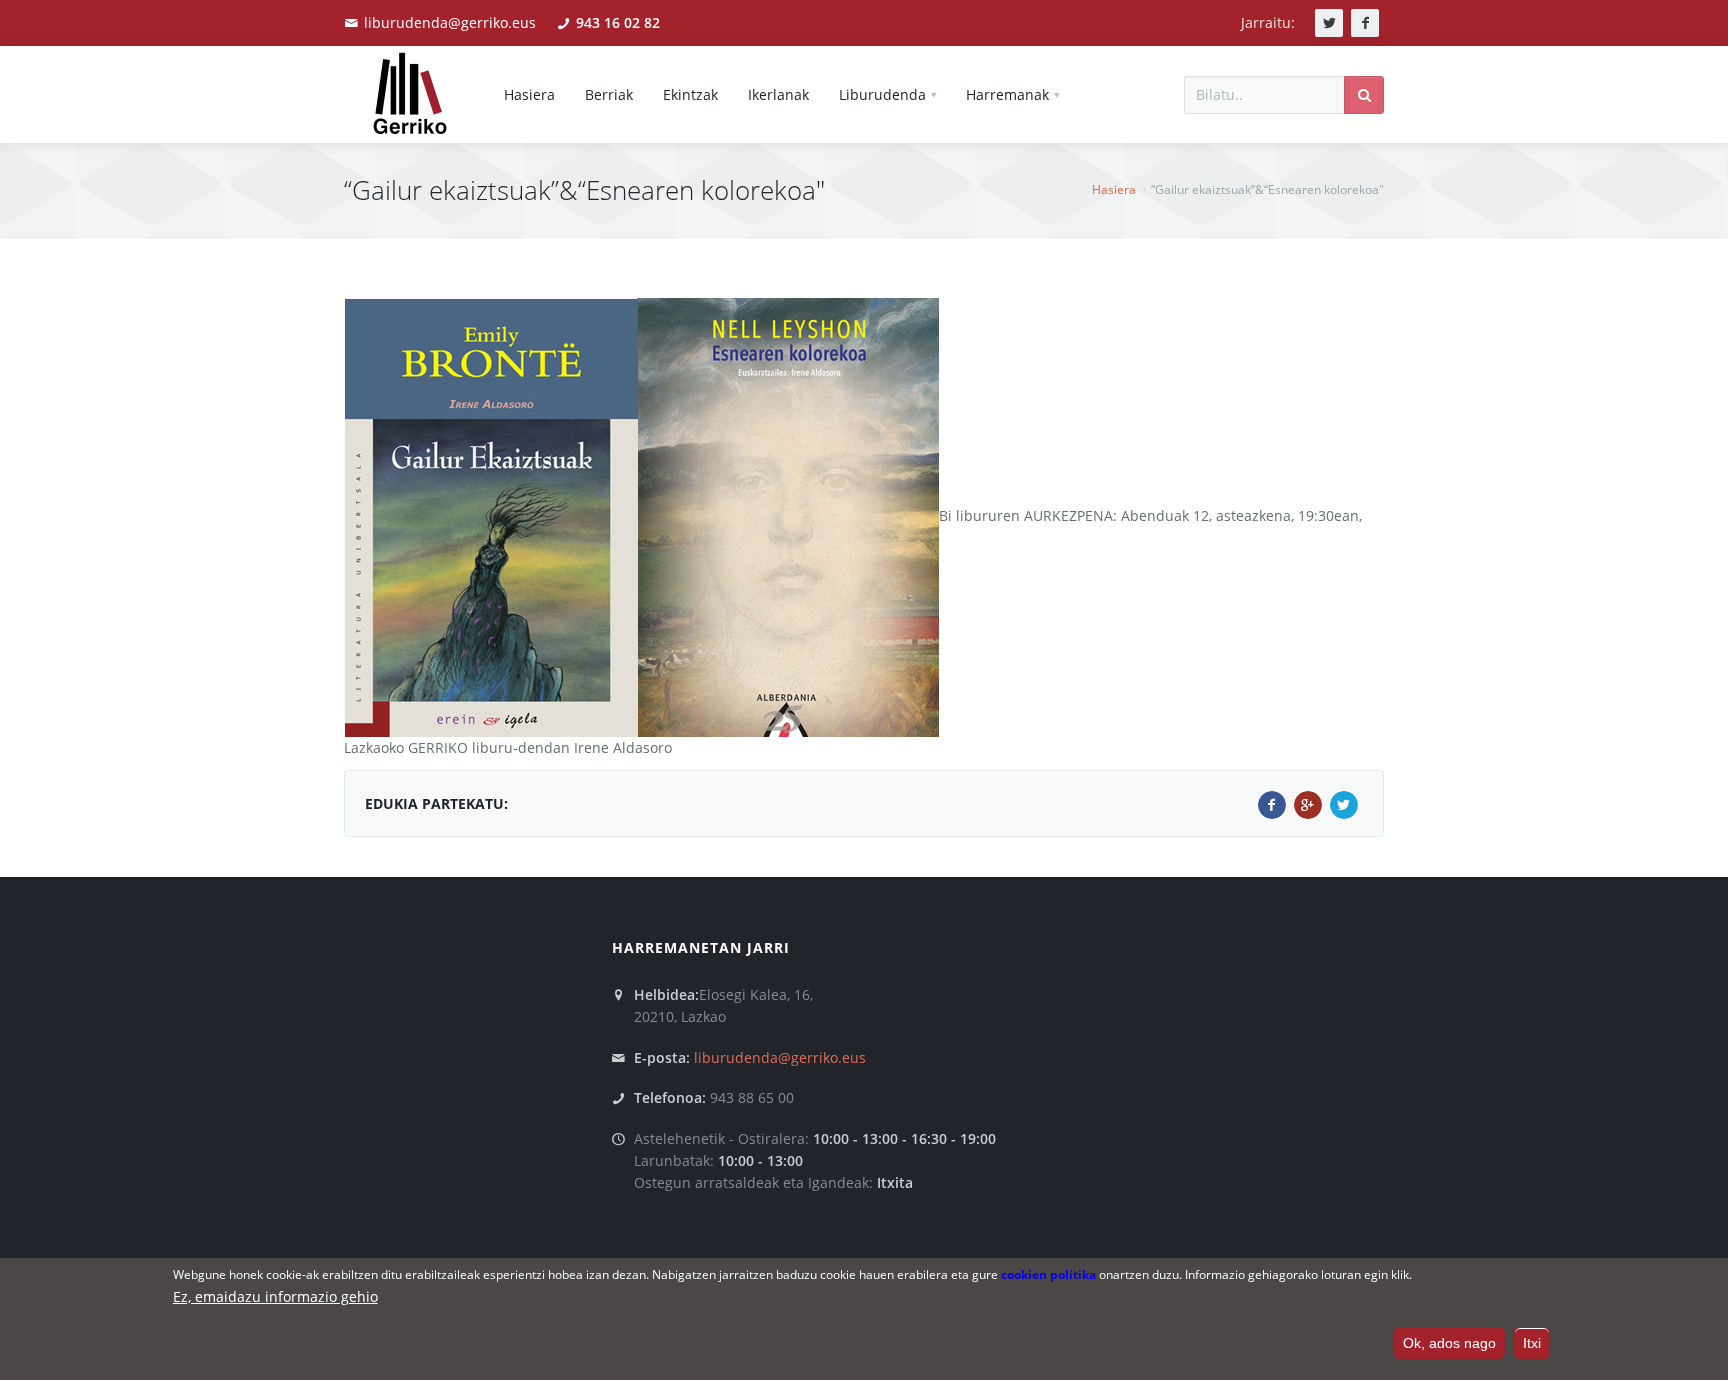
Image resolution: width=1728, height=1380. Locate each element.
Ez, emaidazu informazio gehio (275, 1296)
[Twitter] (1344, 805)
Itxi (1532, 1343)
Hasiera (1114, 189)
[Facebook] (1272, 805)
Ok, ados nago (1449, 1343)
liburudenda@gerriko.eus (450, 22)
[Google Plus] (1308, 805)
